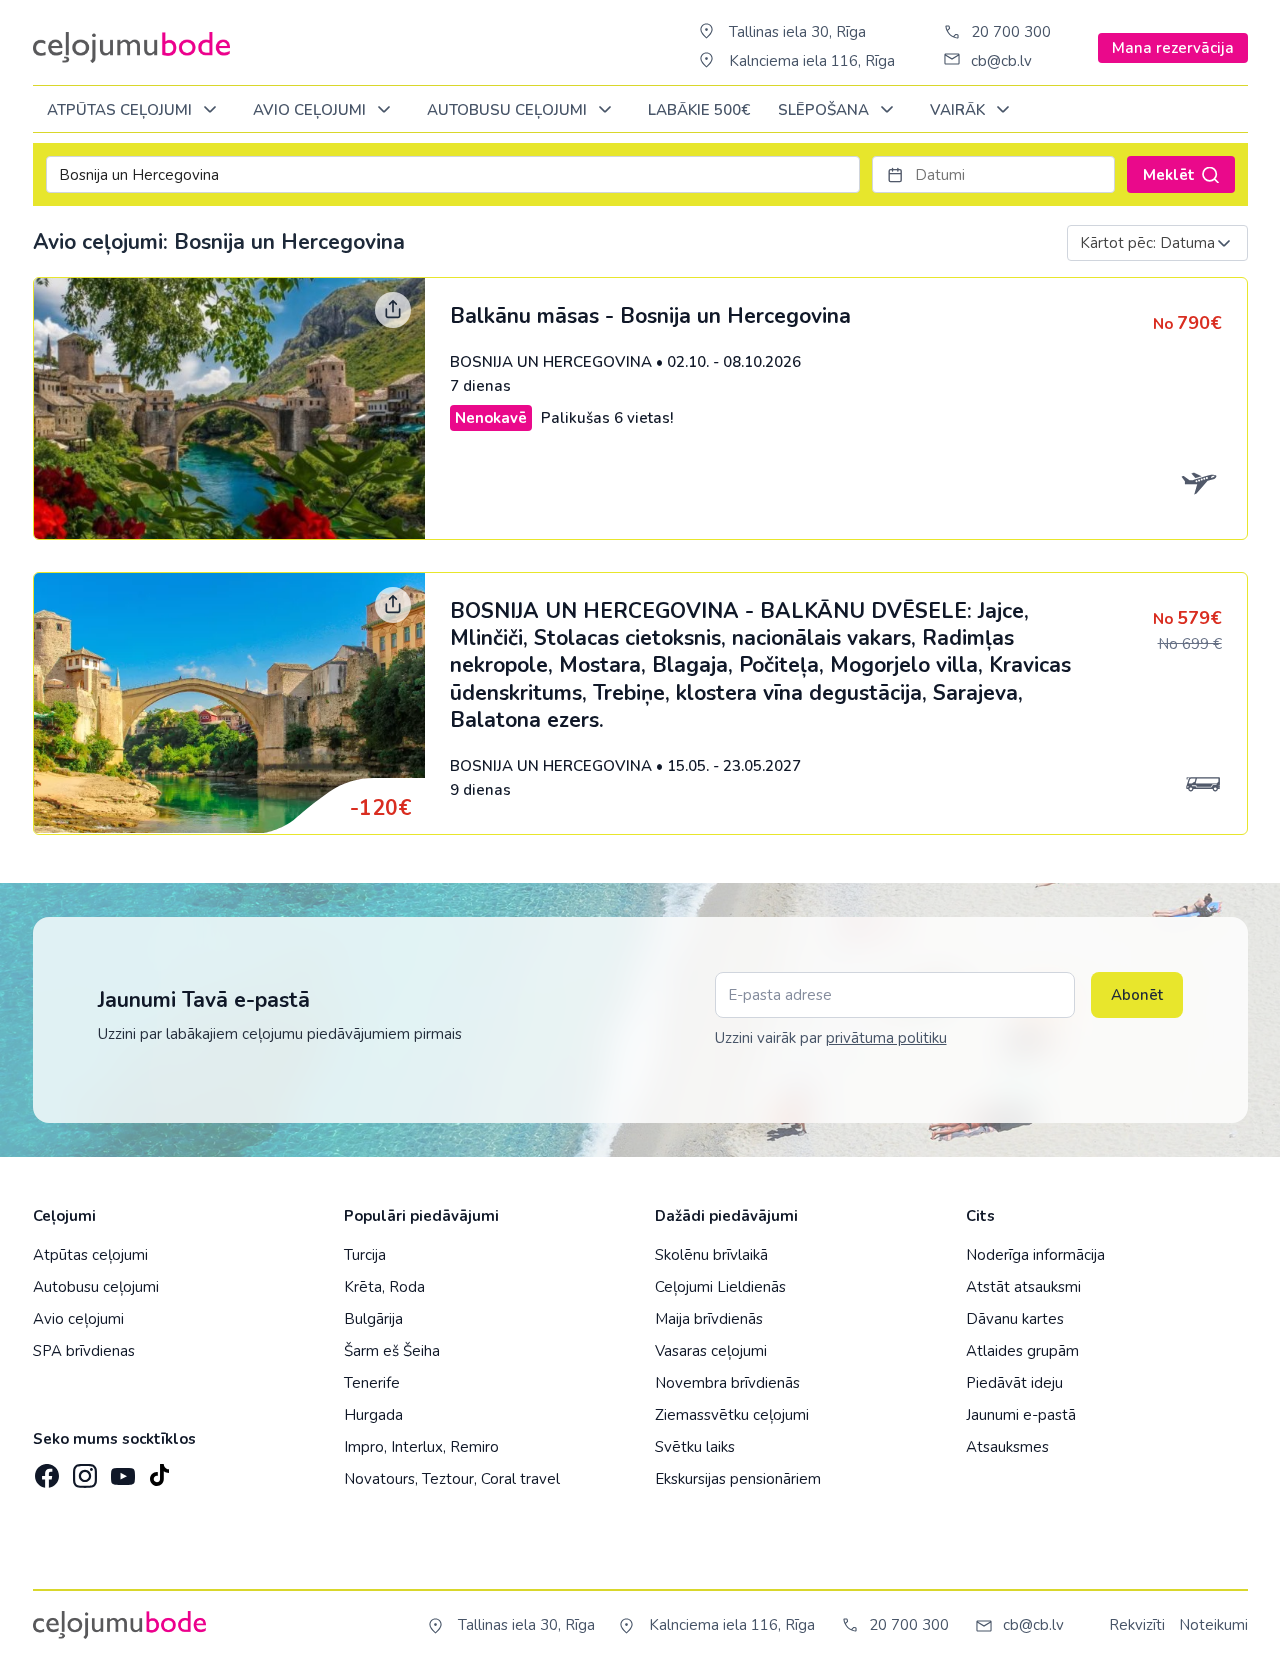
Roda (407, 1287)
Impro (364, 1447)
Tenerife (372, 1383)
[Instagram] (83, 1470)
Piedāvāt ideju (1014, 1383)
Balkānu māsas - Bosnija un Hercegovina (650, 316)
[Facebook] (45, 1470)
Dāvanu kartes (1015, 1319)
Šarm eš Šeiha (392, 1351)
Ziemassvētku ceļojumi (732, 1415)
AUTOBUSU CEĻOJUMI (509, 110)
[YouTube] (121, 1469)
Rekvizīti (1137, 1625)
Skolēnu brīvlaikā (711, 1255)
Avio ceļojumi (78, 1319)
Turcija (365, 1255)
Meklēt (1169, 175)
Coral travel (520, 1479)
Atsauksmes (1007, 1447)
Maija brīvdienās (709, 1319)
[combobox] (1157, 243)
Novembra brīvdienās (727, 1383)
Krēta (363, 1287)
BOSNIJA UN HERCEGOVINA (551, 362)
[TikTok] (159, 1470)
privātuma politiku (886, 1038)
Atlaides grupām (1022, 1351)
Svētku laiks (695, 1447)
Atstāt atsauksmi (1023, 1287)
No (1187, 324)
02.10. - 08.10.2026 (734, 362)
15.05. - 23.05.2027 (734, 766)
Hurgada (373, 1415)
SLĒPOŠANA (825, 110)
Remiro (474, 1447)
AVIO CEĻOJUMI (311, 110)
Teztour (448, 1479)
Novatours (379, 1479)
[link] (640, 408)
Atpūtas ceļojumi (121, 110)
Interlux (417, 1447)
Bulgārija (373, 1319)
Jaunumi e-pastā (1021, 1415)
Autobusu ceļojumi (96, 1287)
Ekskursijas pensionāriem (738, 1479)
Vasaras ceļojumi (711, 1351)
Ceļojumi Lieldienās (720, 1287)
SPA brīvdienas (84, 1351)
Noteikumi (1213, 1625)
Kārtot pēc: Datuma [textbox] (1147, 243)
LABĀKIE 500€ (699, 110)
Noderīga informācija (1035, 1255)
